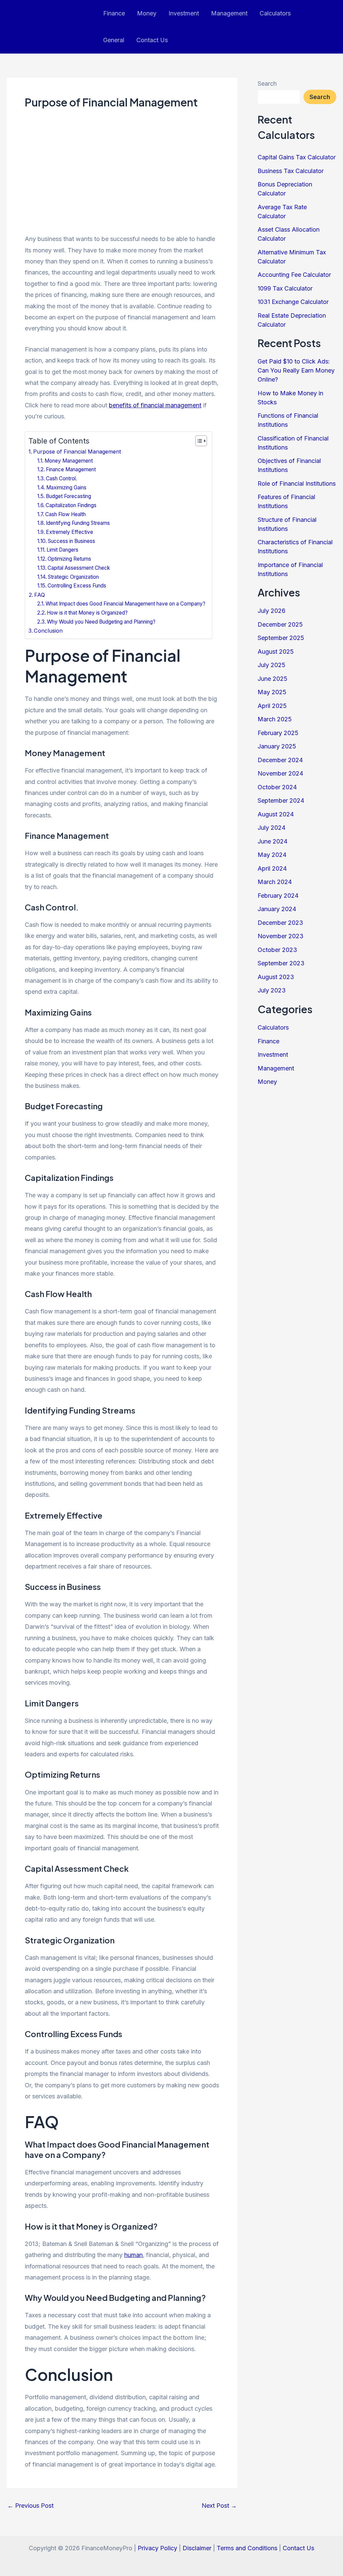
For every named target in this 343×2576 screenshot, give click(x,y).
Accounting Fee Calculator (294, 275)
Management (229, 13)
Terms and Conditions (247, 2548)
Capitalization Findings (71, 505)
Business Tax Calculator (291, 171)
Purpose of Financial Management (77, 452)
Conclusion (48, 631)
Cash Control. (61, 478)
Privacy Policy (157, 2548)
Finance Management (71, 469)
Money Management (69, 461)
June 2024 (272, 841)
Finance (114, 13)
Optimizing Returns (69, 559)
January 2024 (277, 909)
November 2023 (281, 936)
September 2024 (281, 800)
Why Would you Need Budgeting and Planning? (101, 622)
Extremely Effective (70, 532)
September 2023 (281, 963)
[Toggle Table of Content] (198, 441)
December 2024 (280, 760)
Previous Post (30, 2506)
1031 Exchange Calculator (293, 302)
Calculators (275, 13)
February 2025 (278, 733)
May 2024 (272, 855)
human (133, 2255)
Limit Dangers (62, 550)
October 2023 (277, 950)
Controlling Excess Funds (77, 586)
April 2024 (272, 868)
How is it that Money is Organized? (87, 613)
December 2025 (280, 624)
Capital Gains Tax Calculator (297, 157)
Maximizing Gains (66, 488)
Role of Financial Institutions (297, 484)
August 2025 (276, 652)
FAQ (40, 595)
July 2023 (272, 990)
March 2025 (275, 719)
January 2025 (277, 746)
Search (267, 84)
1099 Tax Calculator (285, 288)
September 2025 (281, 638)
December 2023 (280, 923)
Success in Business (72, 541)
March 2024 (275, 882)
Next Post (219, 2506)
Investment (184, 13)
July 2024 (271, 828)
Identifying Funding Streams (78, 523)
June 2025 (272, 679)
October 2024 (277, 787)
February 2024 (278, 896)
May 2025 (272, 692)
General (114, 40)
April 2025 (272, 706)
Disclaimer (197, 2548)
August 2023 (276, 977)
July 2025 (271, 665)
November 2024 (280, 773)
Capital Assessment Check (79, 568)
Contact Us (152, 40)
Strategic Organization (73, 577)
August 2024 (276, 814)
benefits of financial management (155, 405)
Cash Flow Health (65, 514)
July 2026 (271, 611)
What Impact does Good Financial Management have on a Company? (125, 604)
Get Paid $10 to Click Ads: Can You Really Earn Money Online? (296, 370)
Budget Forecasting (68, 496)
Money (147, 13)
